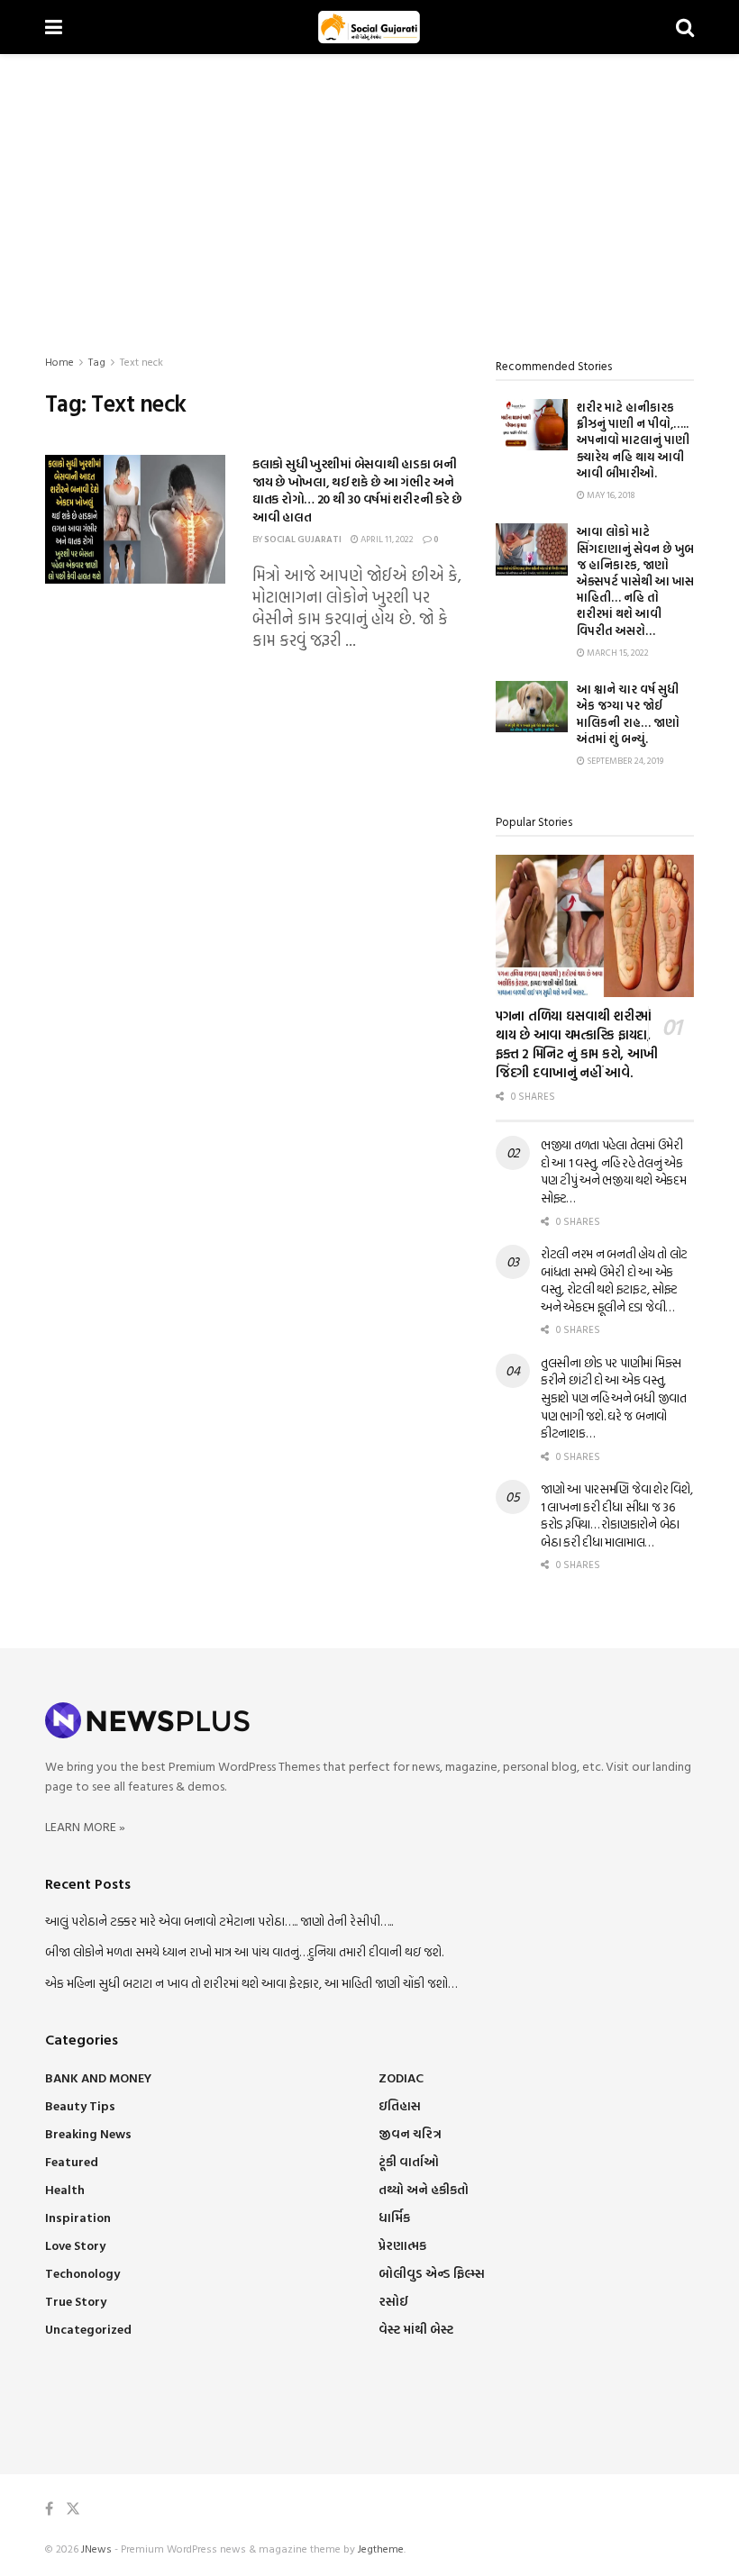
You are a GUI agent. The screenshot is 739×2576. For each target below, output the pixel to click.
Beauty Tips (80, 2105)
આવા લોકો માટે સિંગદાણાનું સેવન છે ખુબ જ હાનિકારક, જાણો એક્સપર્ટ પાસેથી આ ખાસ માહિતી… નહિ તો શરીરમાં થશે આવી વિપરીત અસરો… (635, 581)
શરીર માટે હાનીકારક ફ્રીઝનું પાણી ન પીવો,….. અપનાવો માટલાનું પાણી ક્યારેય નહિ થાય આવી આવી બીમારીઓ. (633, 440)
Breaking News (88, 2133)
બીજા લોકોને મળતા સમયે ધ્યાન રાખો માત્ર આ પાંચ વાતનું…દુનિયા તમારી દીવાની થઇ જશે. (244, 1951)
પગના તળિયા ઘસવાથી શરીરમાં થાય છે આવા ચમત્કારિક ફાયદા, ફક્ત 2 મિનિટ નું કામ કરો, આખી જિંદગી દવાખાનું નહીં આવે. (577, 1044)
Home (59, 361)
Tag (97, 361)
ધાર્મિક (394, 2217)
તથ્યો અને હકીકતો (424, 2189)
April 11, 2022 (386, 539)
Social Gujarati (303, 539)
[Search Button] (685, 27)
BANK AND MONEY (98, 2077)
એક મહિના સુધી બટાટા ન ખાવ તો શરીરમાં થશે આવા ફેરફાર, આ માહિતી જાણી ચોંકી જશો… (251, 1983)
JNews (96, 2548)
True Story (76, 2301)
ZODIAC (401, 2077)
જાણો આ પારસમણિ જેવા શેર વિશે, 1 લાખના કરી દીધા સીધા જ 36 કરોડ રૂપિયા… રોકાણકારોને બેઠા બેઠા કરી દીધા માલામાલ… (616, 1515)
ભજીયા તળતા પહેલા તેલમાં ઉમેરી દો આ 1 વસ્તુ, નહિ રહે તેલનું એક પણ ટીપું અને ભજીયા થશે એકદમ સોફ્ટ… (613, 1171)
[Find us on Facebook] (49, 2509)
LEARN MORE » (85, 1826)
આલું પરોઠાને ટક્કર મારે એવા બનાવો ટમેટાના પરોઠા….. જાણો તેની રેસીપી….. (219, 1921)
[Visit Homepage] (369, 27)
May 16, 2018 (610, 495)
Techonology (82, 2273)
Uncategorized (88, 2329)
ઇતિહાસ (400, 2105)
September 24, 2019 (624, 761)
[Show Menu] (54, 27)
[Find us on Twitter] (73, 2509)
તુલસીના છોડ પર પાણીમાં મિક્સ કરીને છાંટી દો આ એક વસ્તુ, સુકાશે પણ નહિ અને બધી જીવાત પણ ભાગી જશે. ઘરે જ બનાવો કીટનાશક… (614, 1397)
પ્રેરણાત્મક (402, 2245)
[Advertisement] (369, 189)
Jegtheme (381, 2548)
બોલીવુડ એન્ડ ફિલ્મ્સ (432, 2273)
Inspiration (78, 2217)
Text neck (141, 361)
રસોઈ (393, 2301)
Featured (72, 2161)
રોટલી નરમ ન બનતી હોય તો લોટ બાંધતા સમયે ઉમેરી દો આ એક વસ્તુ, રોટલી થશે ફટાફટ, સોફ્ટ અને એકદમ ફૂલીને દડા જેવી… (614, 1280)
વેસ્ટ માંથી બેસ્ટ (416, 2329)
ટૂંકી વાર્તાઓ (409, 2161)
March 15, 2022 (617, 653)
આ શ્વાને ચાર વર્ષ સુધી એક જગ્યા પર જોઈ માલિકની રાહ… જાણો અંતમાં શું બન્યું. (628, 714)
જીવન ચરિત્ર (410, 2133)
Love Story (75, 2245)
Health (65, 2189)
